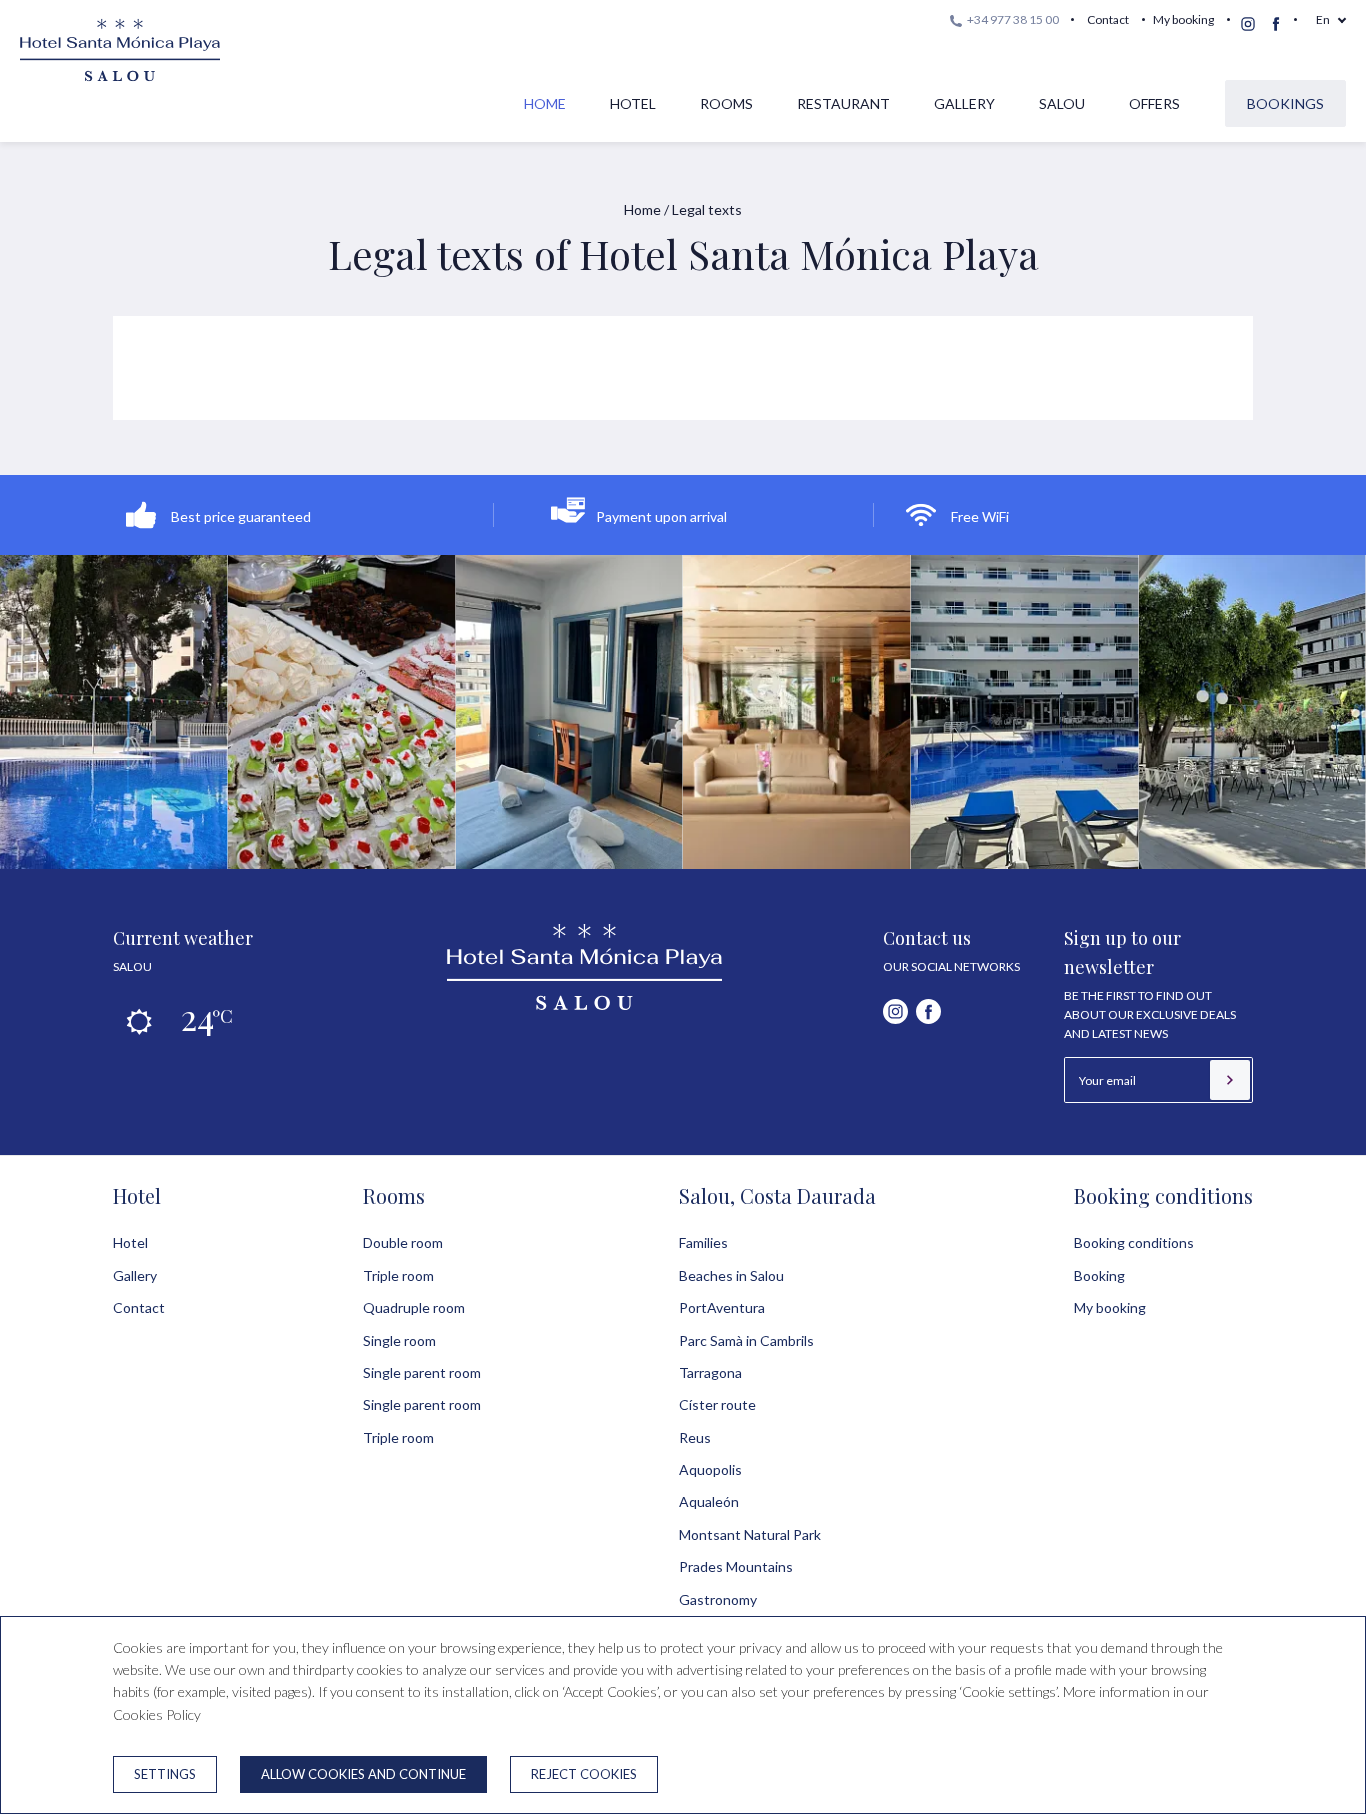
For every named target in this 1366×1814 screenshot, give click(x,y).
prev (72, 704)
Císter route (717, 1404)
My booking (1183, 19)
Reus (695, 1437)
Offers (1154, 103)
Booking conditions (1163, 1195)
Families (703, 1242)
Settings (165, 1774)
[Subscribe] (1230, 1080)
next (1293, 704)
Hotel (633, 103)
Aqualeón (709, 1501)
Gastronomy (718, 1599)
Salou (1062, 103)
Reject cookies (584, 1774)
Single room (399, 1340)
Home (545, 103)
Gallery (964, 103)
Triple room (398, 1275)
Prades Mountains (736, 1566)
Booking (1099, 1275)
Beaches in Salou (731, 1275)
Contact (1108, 19)
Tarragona (710, 1372)
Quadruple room (414, 1307)
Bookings (1285, 103)
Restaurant (843, 103)
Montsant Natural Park (750, 1534)
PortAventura (722, 1307)
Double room (403, 1242)
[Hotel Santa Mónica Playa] (584, 1004)
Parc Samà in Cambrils (746, 1340)
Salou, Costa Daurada (777, 1195)
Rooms (726, 103)
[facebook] (1276, 24)
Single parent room (422, 1372)
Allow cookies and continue (363, 1774)
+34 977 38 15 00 (1012, 19)
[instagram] (1248, 24)
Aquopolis (710, 1469)
